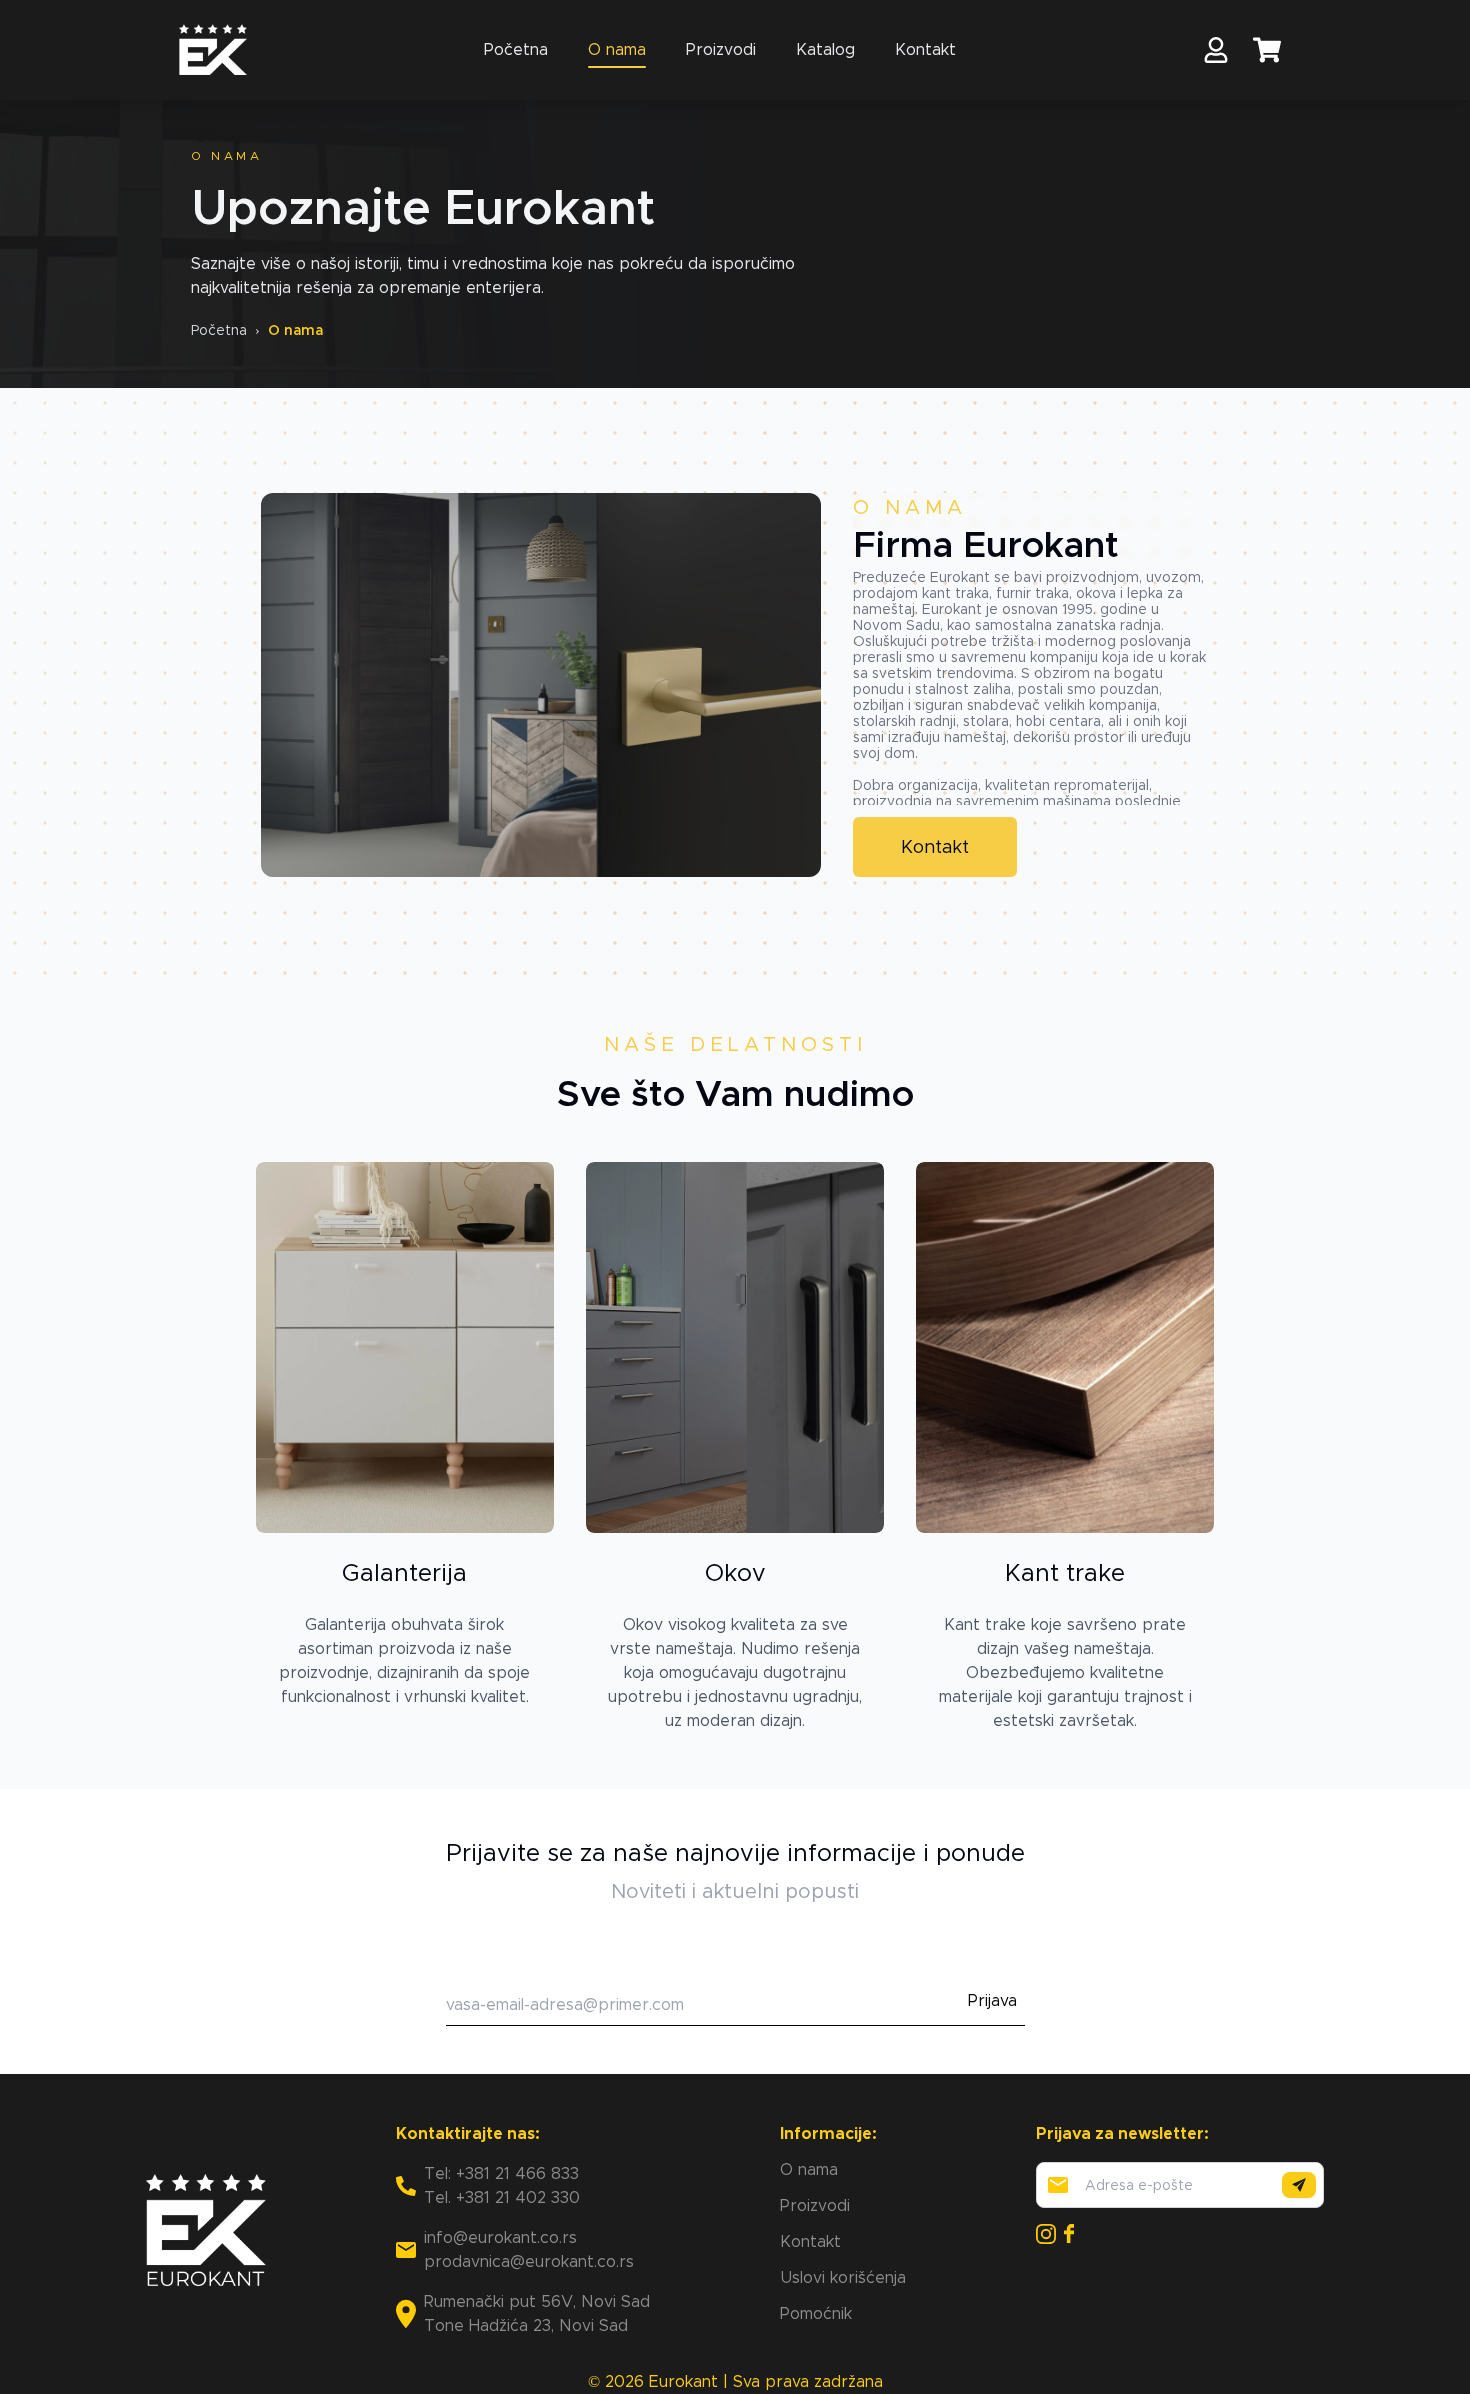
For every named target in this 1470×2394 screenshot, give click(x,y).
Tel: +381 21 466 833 (501, 2173)
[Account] (1216, 50)
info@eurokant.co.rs (500, 2237)
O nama (617, 49)
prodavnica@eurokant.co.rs (529, 2261)
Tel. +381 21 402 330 (502, 2197)
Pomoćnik (816, 2313)
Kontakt (925, 49)
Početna (516, 49)
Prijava (992, 2000)
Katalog (825, 49)
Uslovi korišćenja (843, 2277)
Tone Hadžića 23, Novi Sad (526, 2325)
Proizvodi (721, 49)
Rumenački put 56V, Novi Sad (537, 2301)
